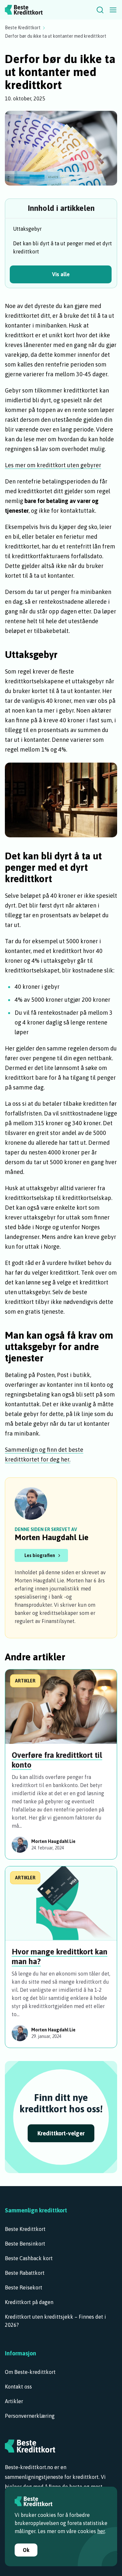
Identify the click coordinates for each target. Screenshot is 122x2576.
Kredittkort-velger (61, 2133)
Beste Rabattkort (25, 2273)
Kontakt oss (18, 2387)
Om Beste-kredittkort (30, 2372)
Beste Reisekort (24, 2287)
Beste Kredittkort (23, 28)
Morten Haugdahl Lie (52, 1537)
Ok (26, 2550)
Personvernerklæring (30, 2416)
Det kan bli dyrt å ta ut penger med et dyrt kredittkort (62, 247)
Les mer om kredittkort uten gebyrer (53, 465)
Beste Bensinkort (25, 2244)
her (101, 2531)
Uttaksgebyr (27, 229)
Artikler (14, 2401)
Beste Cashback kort (29, 2258)
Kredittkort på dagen (29, 2302)
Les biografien (40, 1555)
